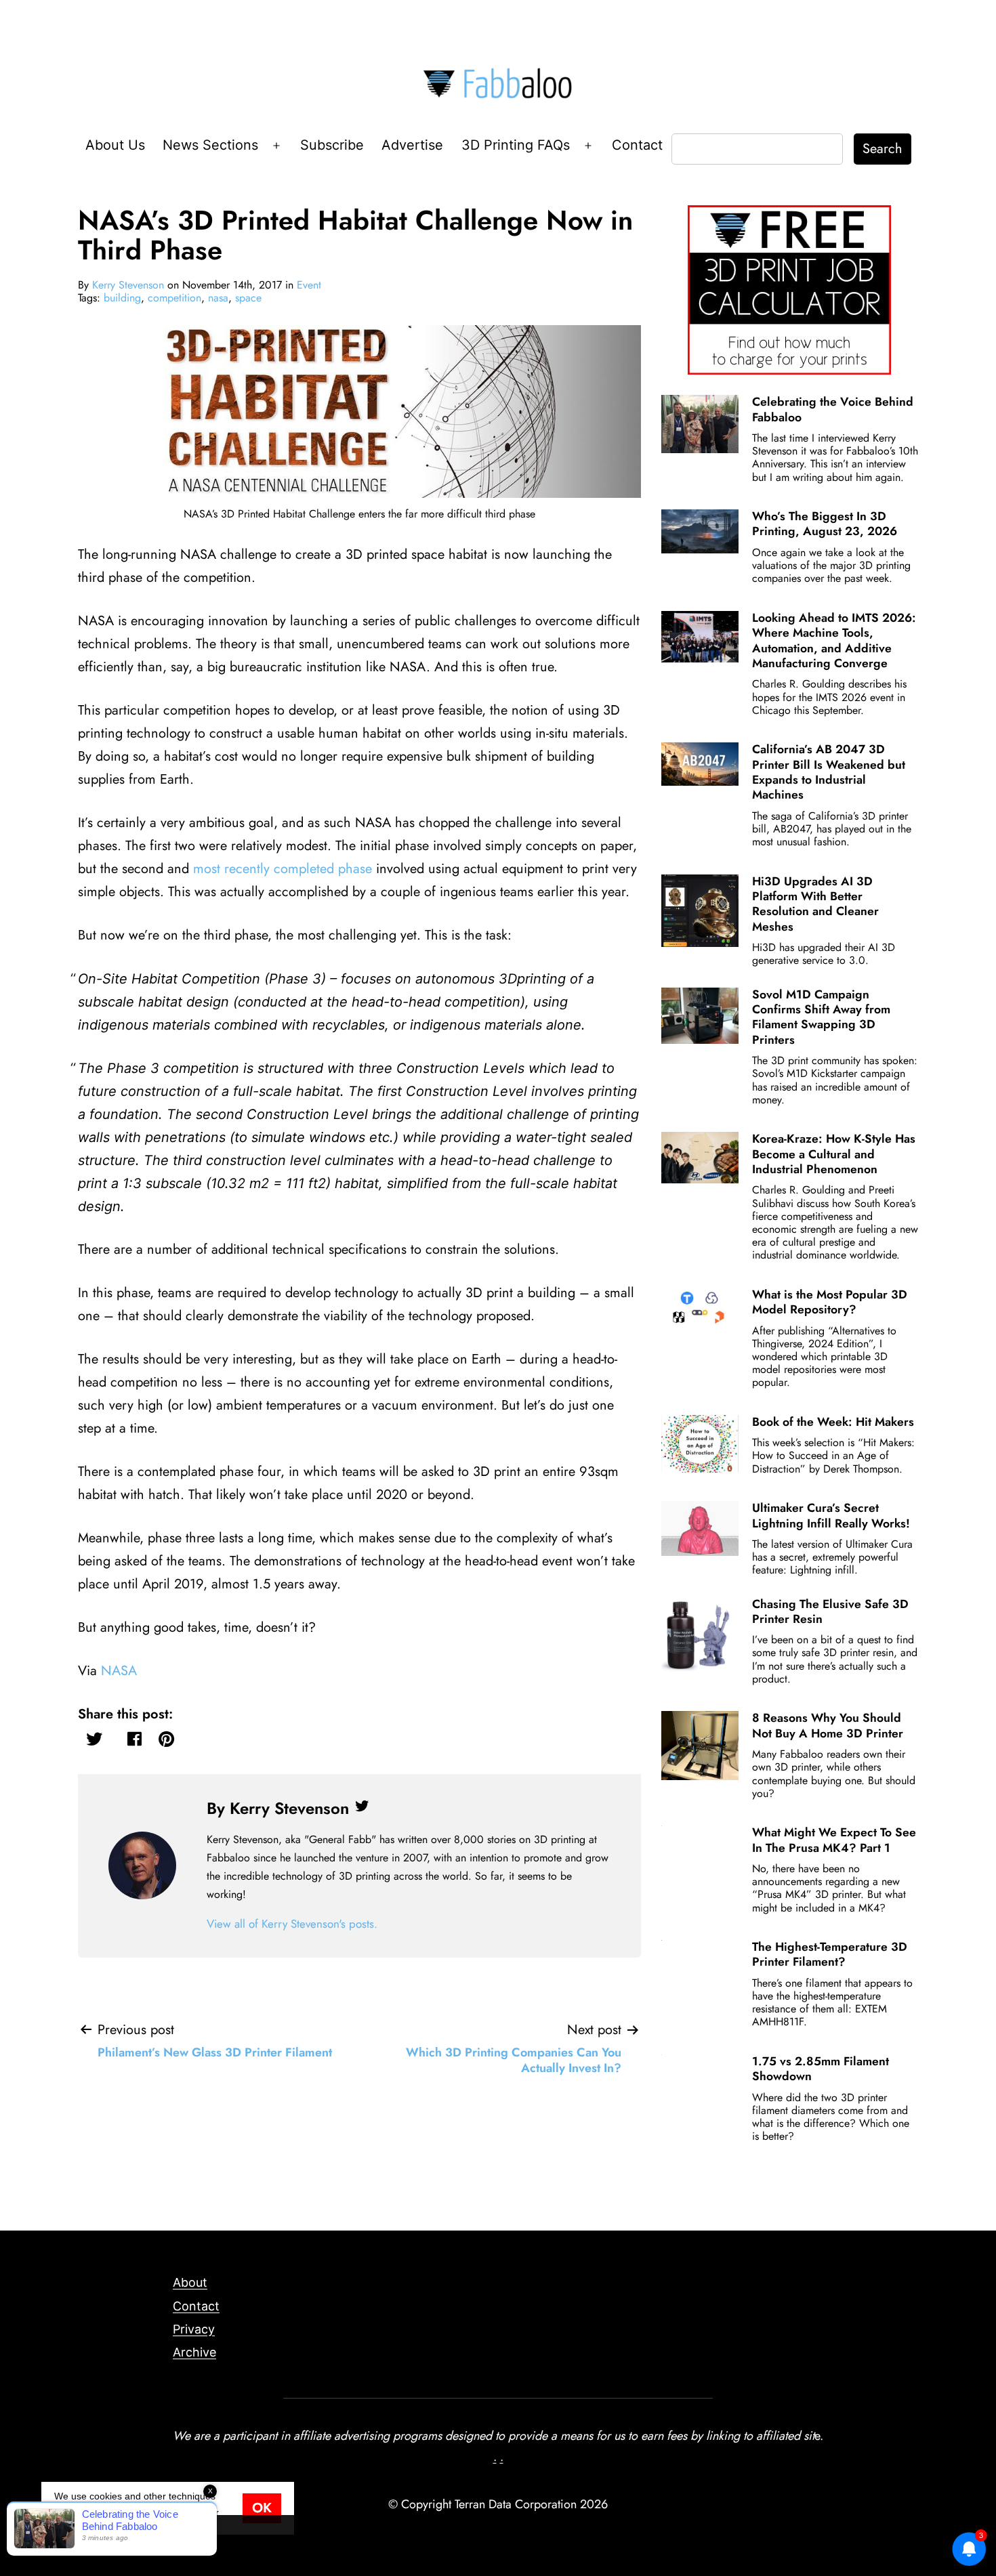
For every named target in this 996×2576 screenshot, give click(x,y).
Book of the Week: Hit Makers (833, 1422)
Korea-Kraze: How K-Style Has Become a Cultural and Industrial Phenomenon (834, 1154)
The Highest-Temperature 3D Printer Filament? (830, 1954)
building (122, 298)
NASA (119, 1671)
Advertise (412, 145)
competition (174, 298)
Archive (194, 2352)
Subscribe (332, 145)
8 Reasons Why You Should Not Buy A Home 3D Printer (828, 1725)
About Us (115, 145)
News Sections (210, 145)
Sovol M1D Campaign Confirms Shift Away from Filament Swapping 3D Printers (821, 1017)
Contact (637, 145)
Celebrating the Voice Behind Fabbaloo (833, 409)
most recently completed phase (283, 869)
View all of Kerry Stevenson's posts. (292, 1924)
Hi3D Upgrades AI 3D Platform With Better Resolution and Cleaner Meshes (815, 904)
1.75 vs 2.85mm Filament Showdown (821, 2069)
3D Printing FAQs (516, 145)
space (248, 298)
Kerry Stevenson (128, 285)
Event (309, 285)
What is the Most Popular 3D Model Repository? (830, 1302)
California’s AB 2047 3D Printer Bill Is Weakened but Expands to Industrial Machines (829, 772)
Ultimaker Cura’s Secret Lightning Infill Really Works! (831, 1515)
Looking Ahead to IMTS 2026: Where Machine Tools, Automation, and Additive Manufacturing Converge (834, 640)
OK (262, 2508)
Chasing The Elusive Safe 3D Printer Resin (830, 1611)
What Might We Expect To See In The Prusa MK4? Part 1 (834, 1840)
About (190, 2282)
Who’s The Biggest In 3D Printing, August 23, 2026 (825, 524)
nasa (218, 298)
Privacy (194, 2329)
